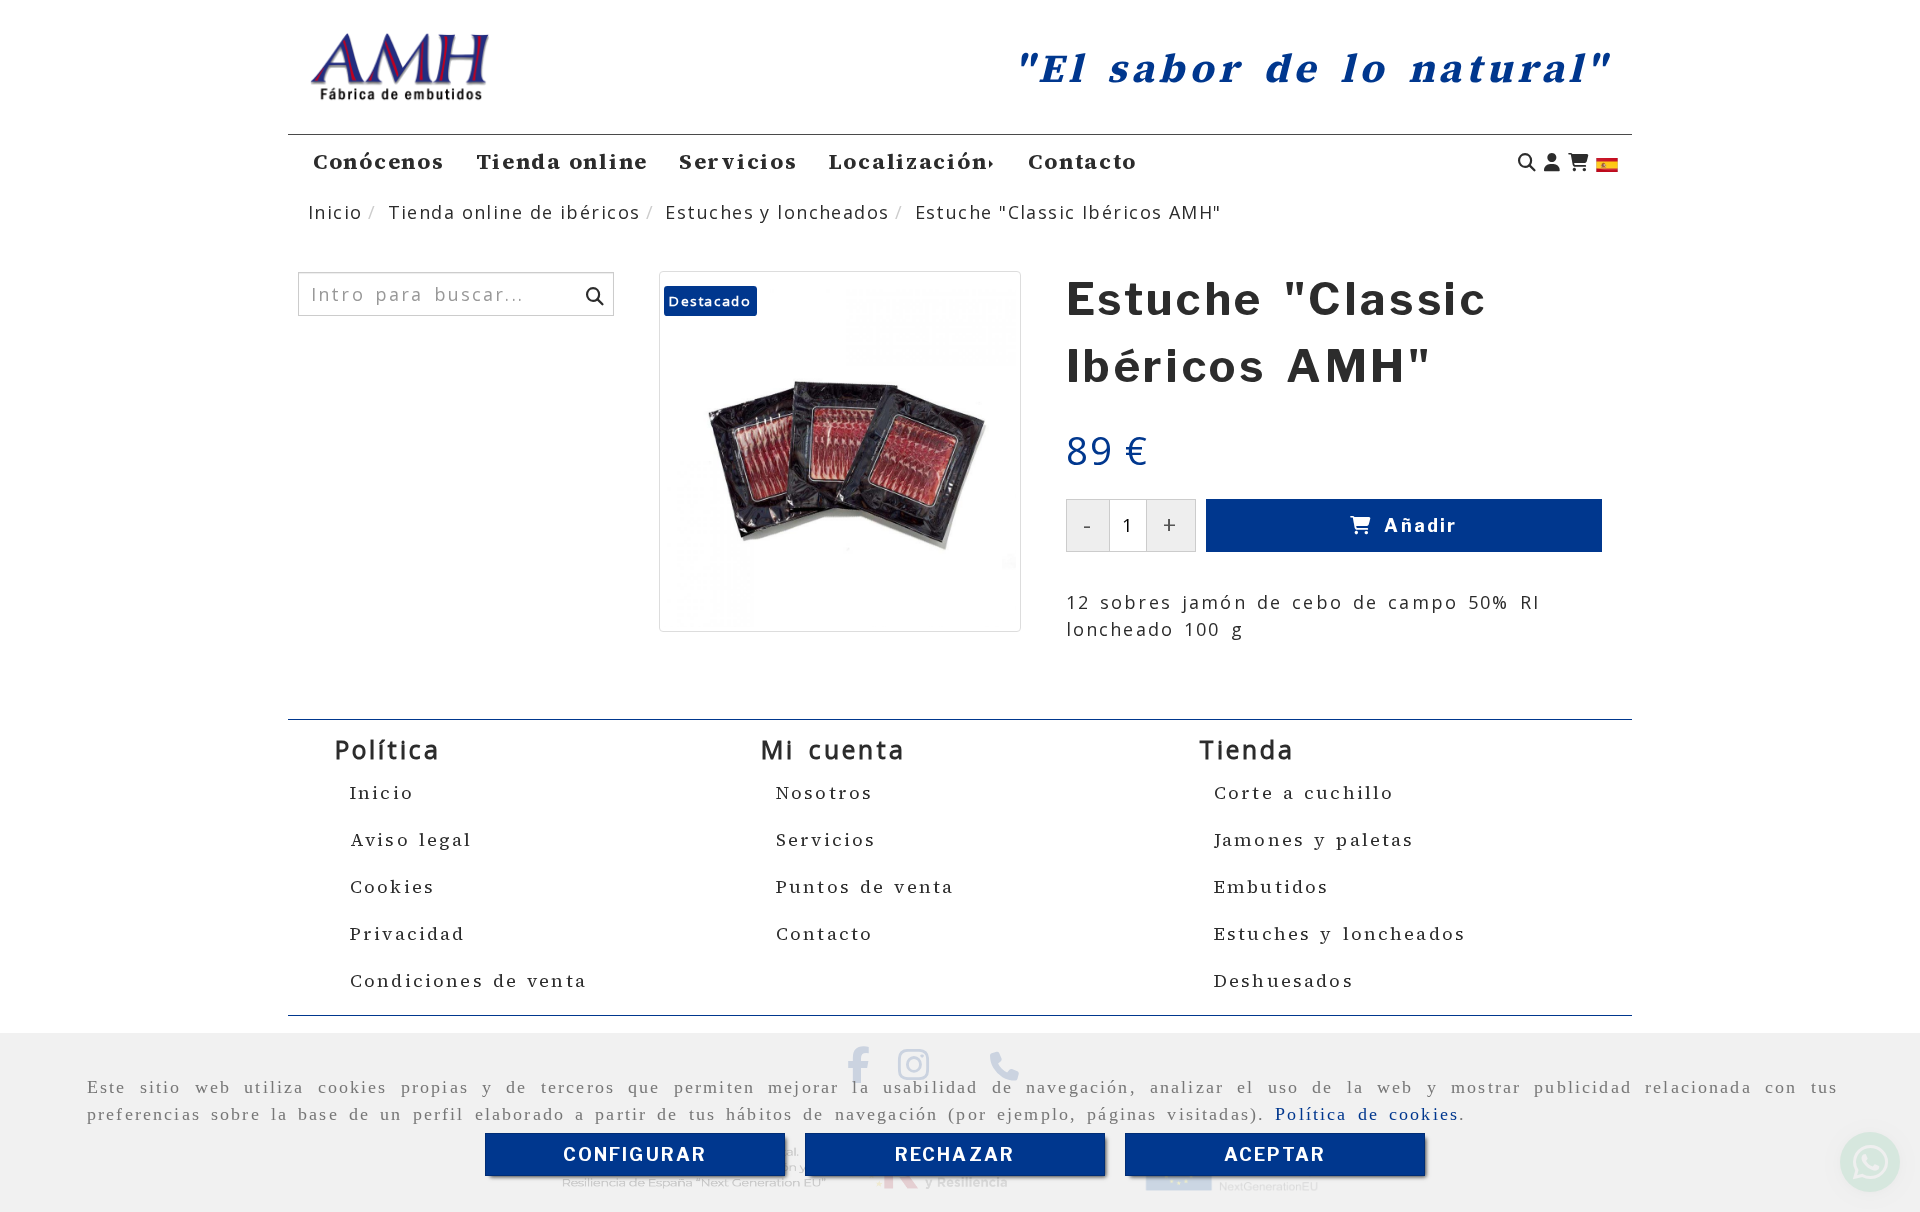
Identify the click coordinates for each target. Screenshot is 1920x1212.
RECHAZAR (955, 1154)
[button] (1552, 162)
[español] (1607, 163)
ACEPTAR (1275, 1154)
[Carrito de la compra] (1578, 162)
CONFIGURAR (635, 1154)
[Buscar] (1527, 162)
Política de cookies (1367, 1114)
